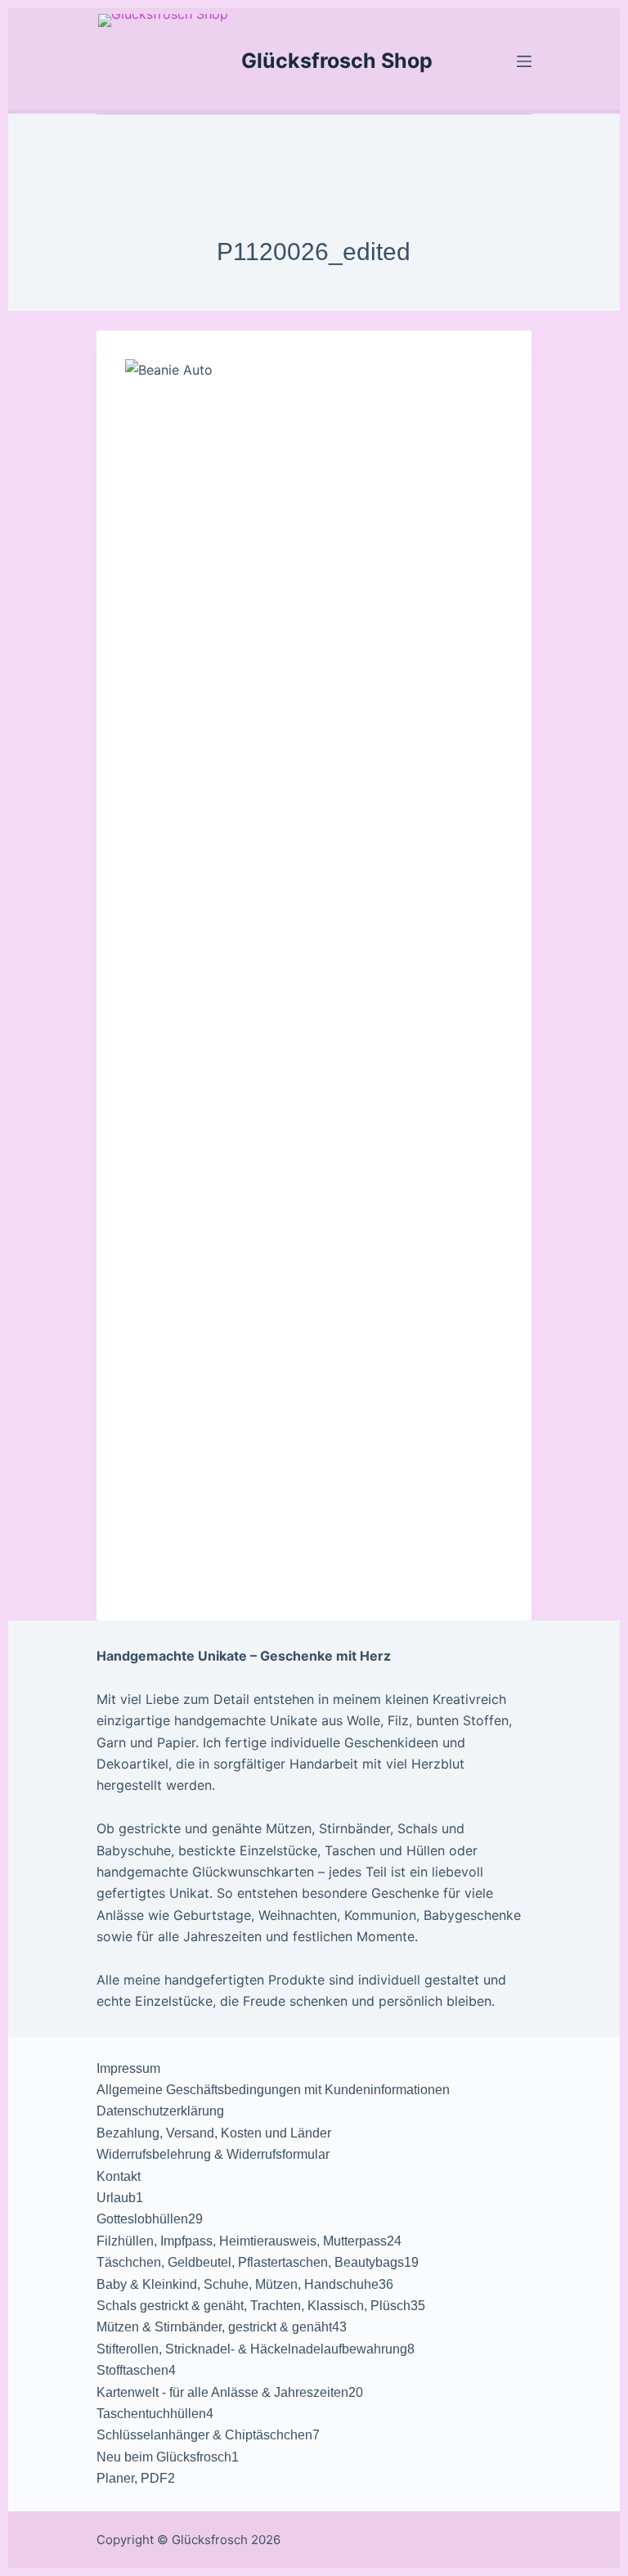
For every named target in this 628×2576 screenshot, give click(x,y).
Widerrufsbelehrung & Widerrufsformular (213, 2154)
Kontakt (119, 2176)
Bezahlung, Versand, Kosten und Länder (214, 2133)
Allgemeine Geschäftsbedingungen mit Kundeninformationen (273, 2090)
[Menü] (524, 61)
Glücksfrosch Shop (337, 61)
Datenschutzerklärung (160, 2111)
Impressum (128, 2068)
